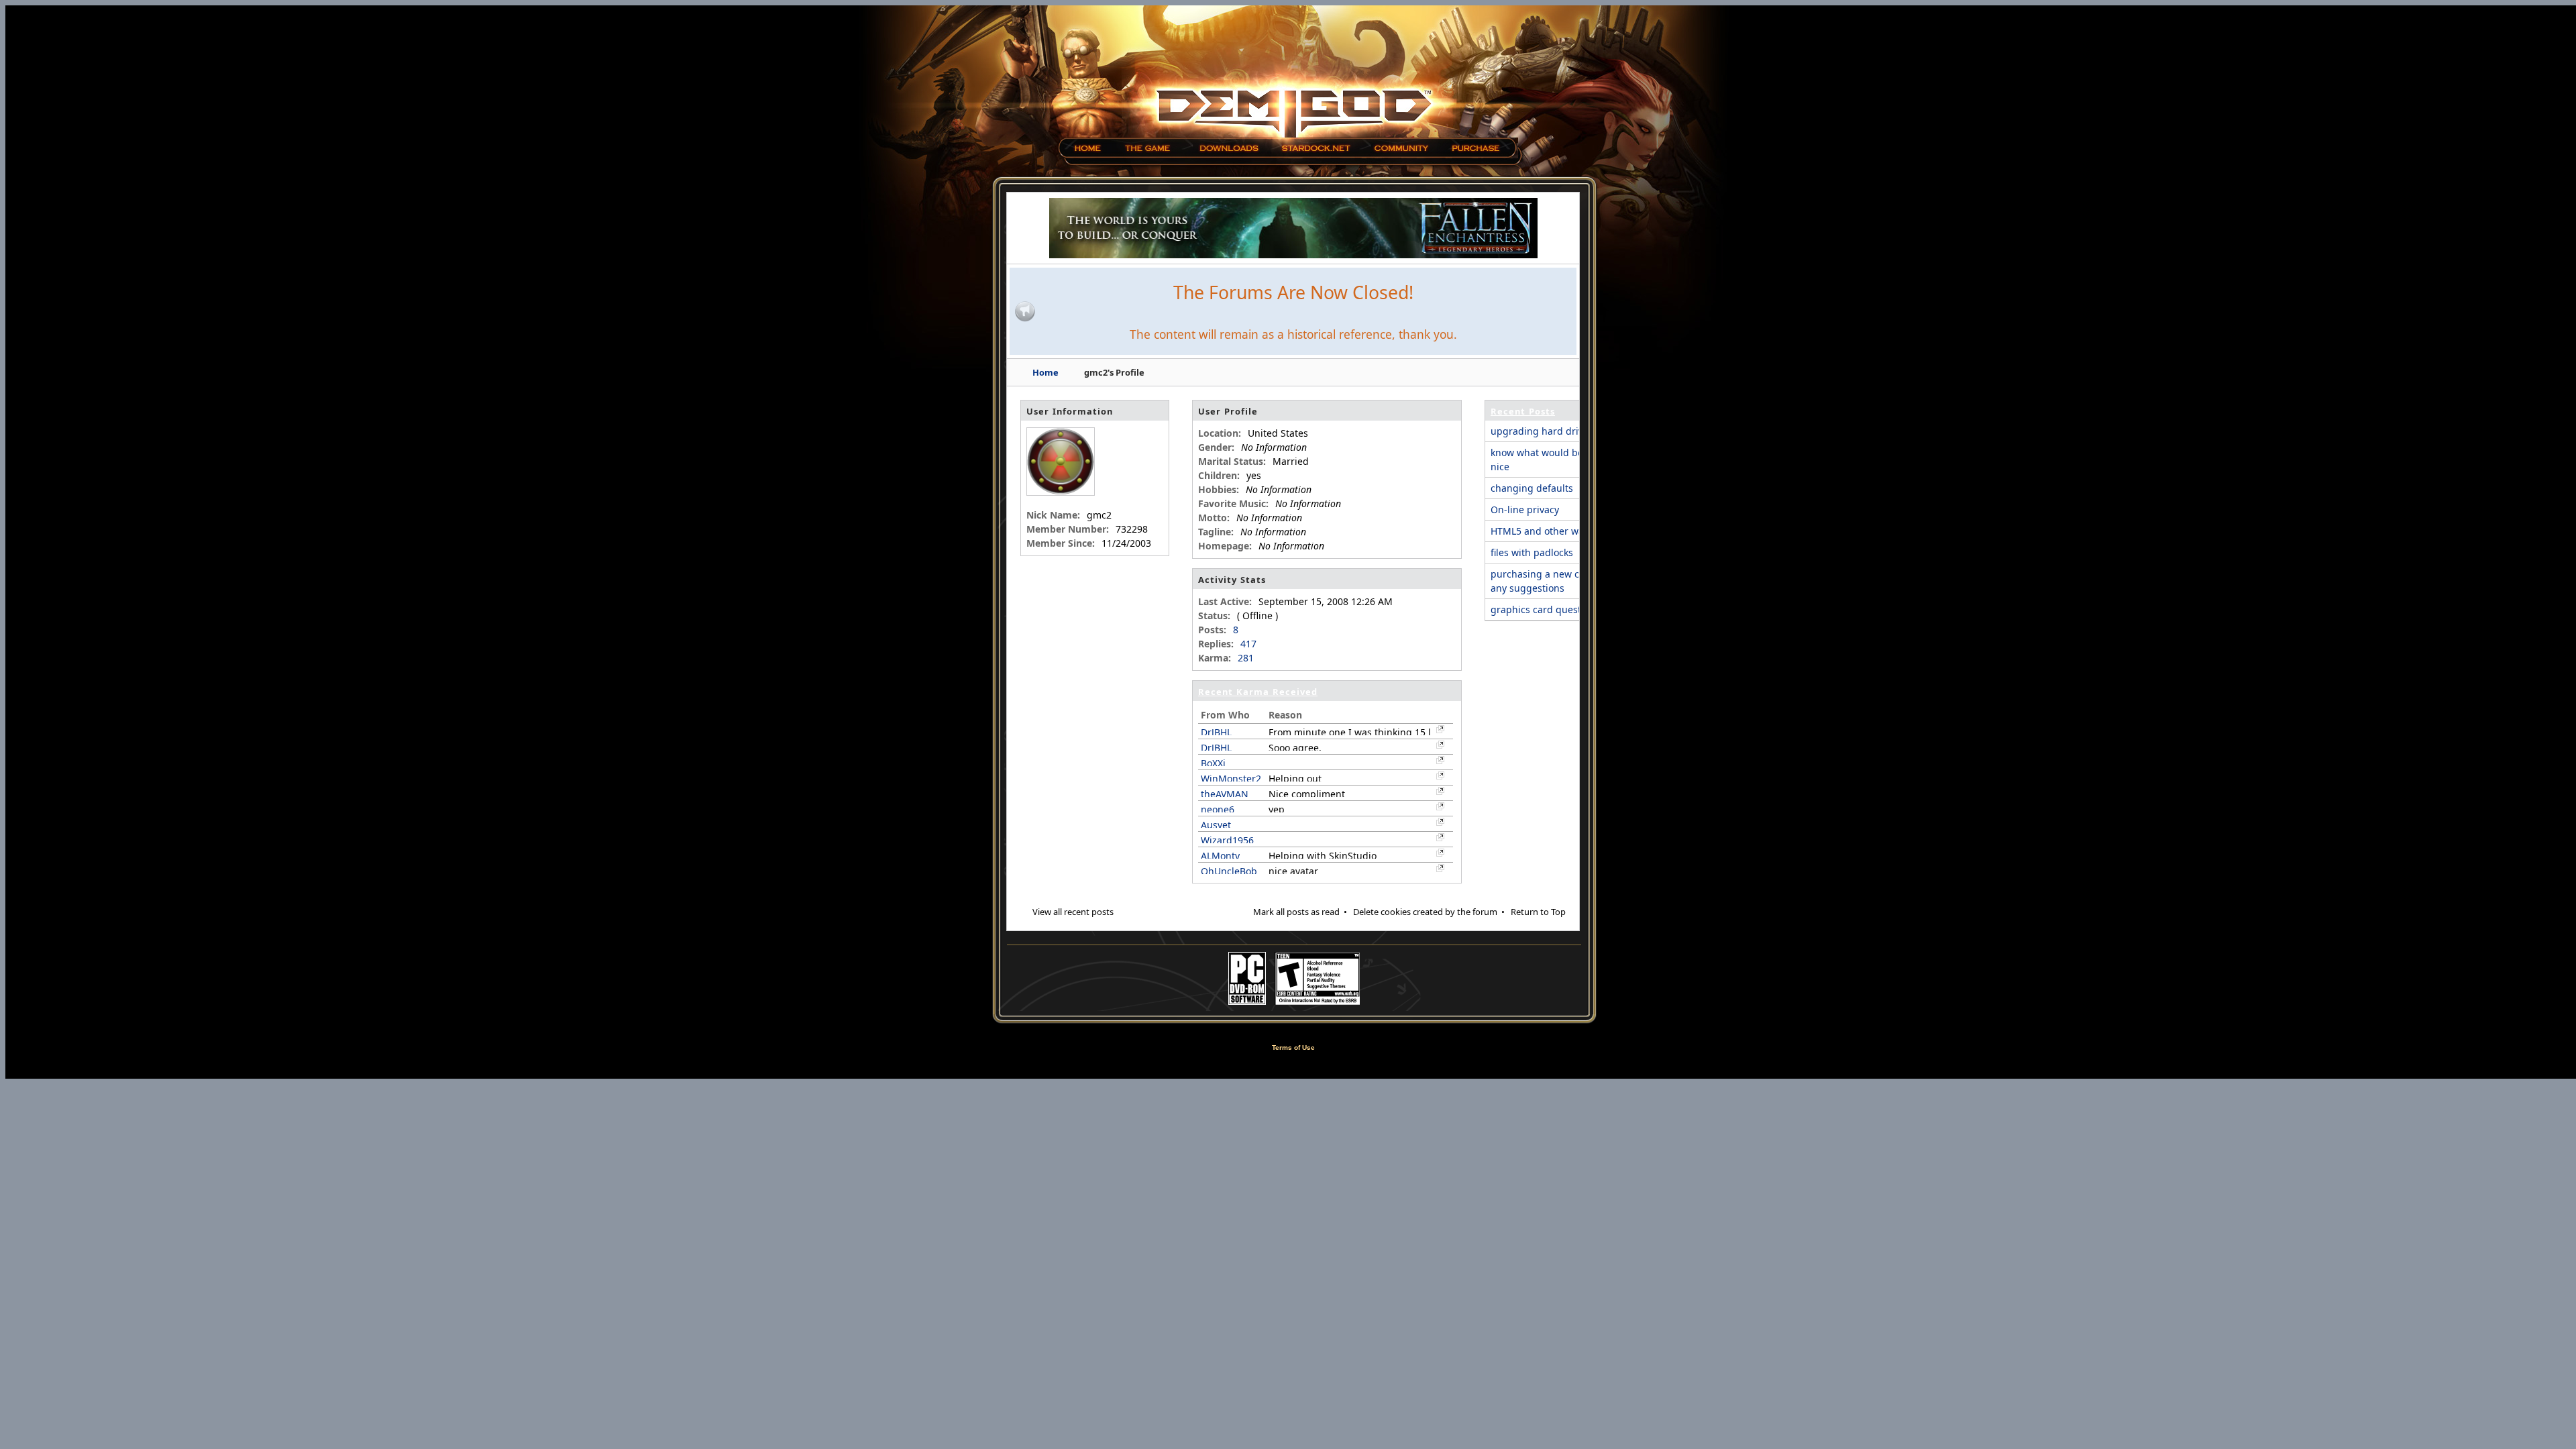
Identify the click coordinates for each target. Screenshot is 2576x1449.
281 (1246, 658)
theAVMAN (1225, 794)
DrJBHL (1216, 732)
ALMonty (1220, 856)
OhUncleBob (1229, 871)
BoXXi (1213, 763)
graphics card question (1543, 609)
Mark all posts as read (1296, 912)
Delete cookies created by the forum (1425, 912)
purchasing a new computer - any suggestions (1557, 581)
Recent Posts (1523, 411)
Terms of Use (1293, 1048)
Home (1045, 372)
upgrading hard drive (1540, 431)
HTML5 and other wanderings (1558, 531)
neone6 (1218, 809)
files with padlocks (1532, 552)
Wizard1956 (1227, 840)
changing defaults (1532, 488)
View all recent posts (1073, 912)
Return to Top (1538, 912)
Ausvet (1216, 825)
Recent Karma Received (1258, 692)
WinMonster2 (1231, 779)
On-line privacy (1525, 509)
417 (1248, 644)
